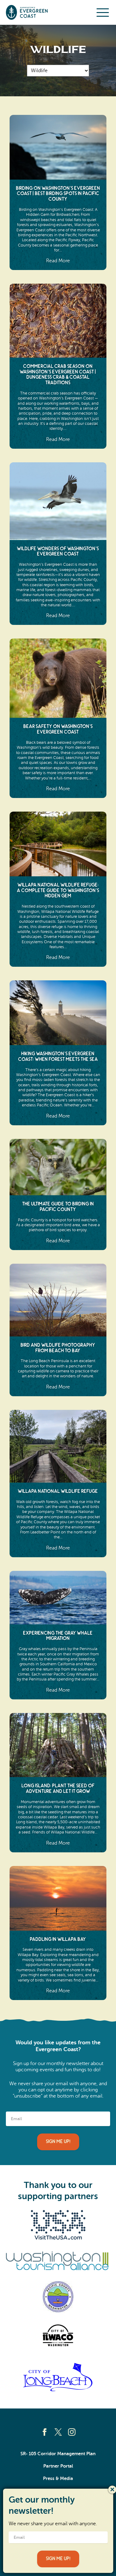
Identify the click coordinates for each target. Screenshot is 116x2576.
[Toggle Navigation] (103, 12)
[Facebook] (45, 2432)
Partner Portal (58, 2466)
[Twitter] (58, 2432)
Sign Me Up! (58, 2142)
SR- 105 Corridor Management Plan (58, 2454)
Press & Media (58, 2478)
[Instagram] (72, 2432)
